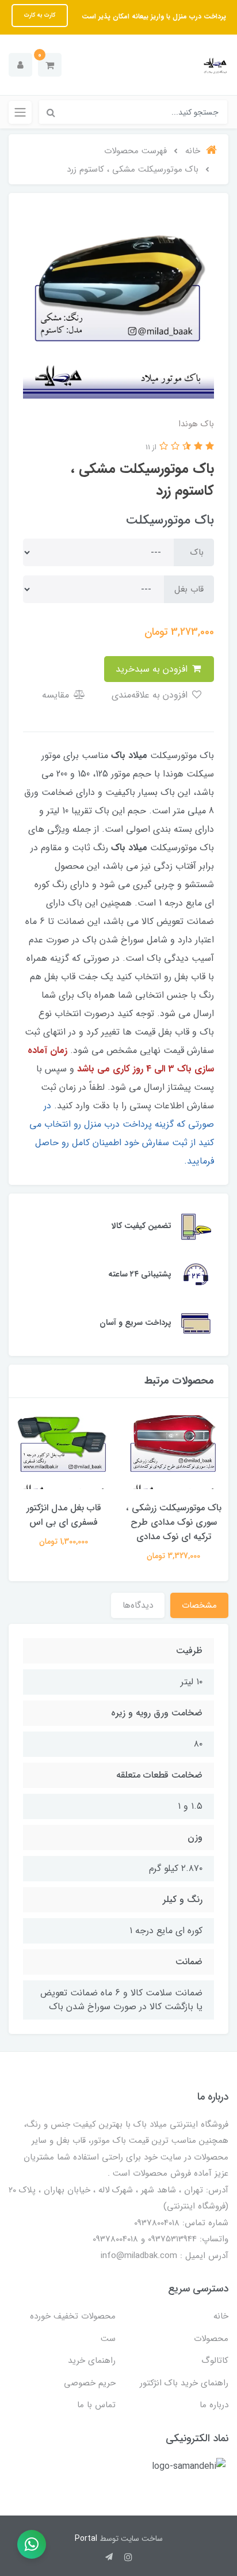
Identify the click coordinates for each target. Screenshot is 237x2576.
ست (108, 2339)
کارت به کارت (40, 15)
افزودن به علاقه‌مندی (151, 695)
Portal (86, 2539)
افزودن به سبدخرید (153, 669)
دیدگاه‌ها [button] (138, 1605)
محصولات (211, 2339)
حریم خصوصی (90, 2383)
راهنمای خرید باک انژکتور (184, 2383)
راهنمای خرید (92, 2361)
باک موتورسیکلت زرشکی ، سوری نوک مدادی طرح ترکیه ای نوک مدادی (174, 1522)
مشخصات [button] (199, 1605)
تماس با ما (96, 2405)
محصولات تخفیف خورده (73, 2316)
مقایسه (57, 695)
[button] (50, 65)
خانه (221, 2316)
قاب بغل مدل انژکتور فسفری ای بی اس (64, 1515)
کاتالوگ (215, 2361)
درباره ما (214, 2405)
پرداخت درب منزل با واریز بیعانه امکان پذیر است (153, 16)
